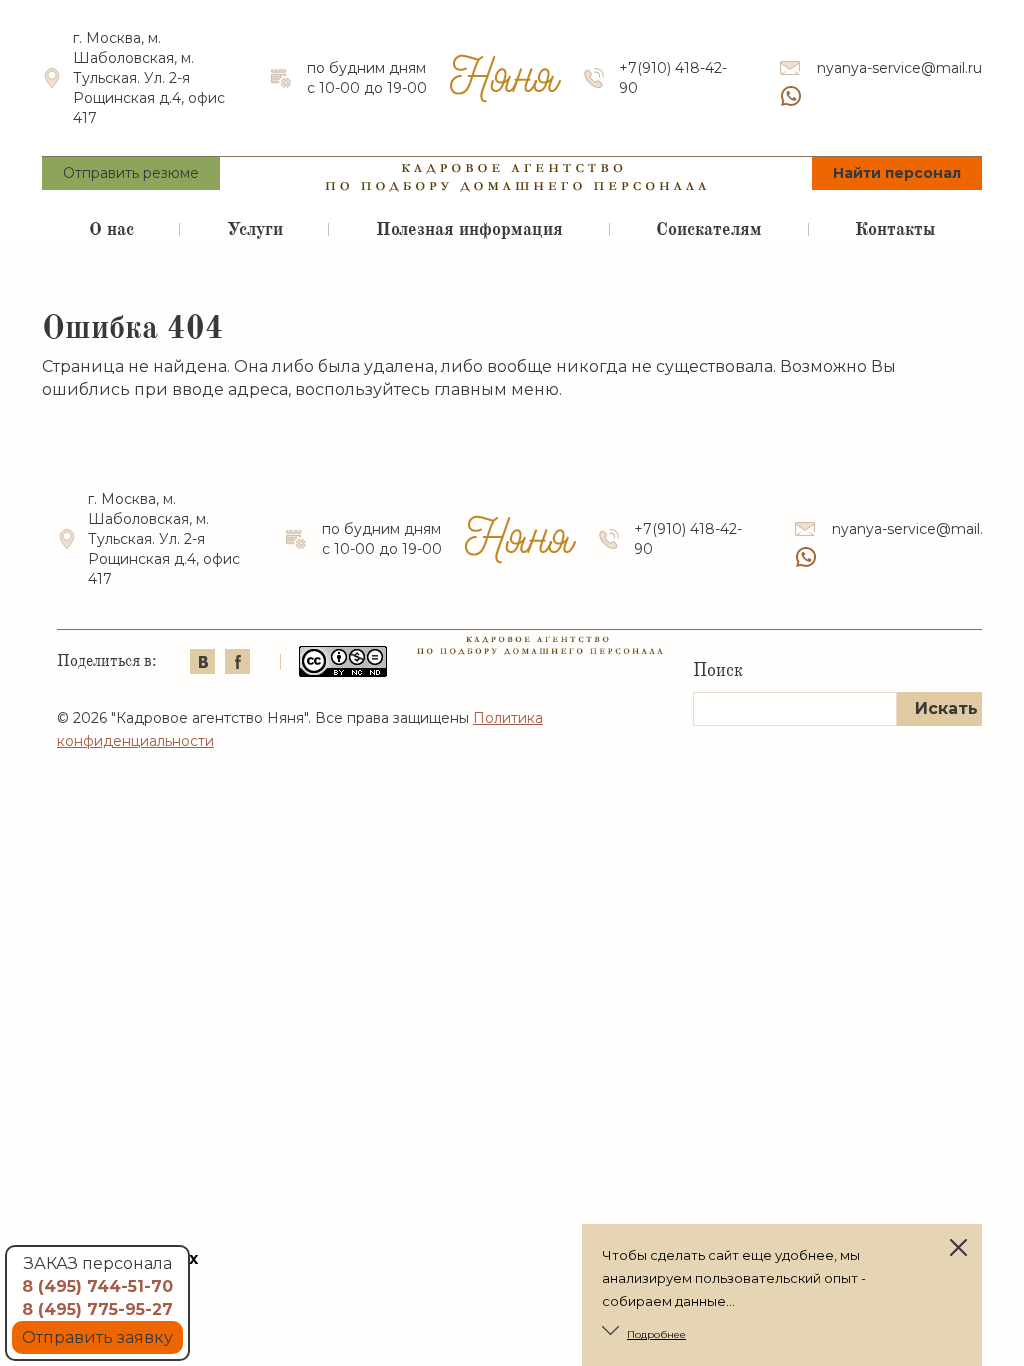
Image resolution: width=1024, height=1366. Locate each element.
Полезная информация (469, 229)
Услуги (255, 229)
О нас (111, 229)
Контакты (895, 229)
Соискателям (709, 229)
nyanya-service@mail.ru (899, 68)
